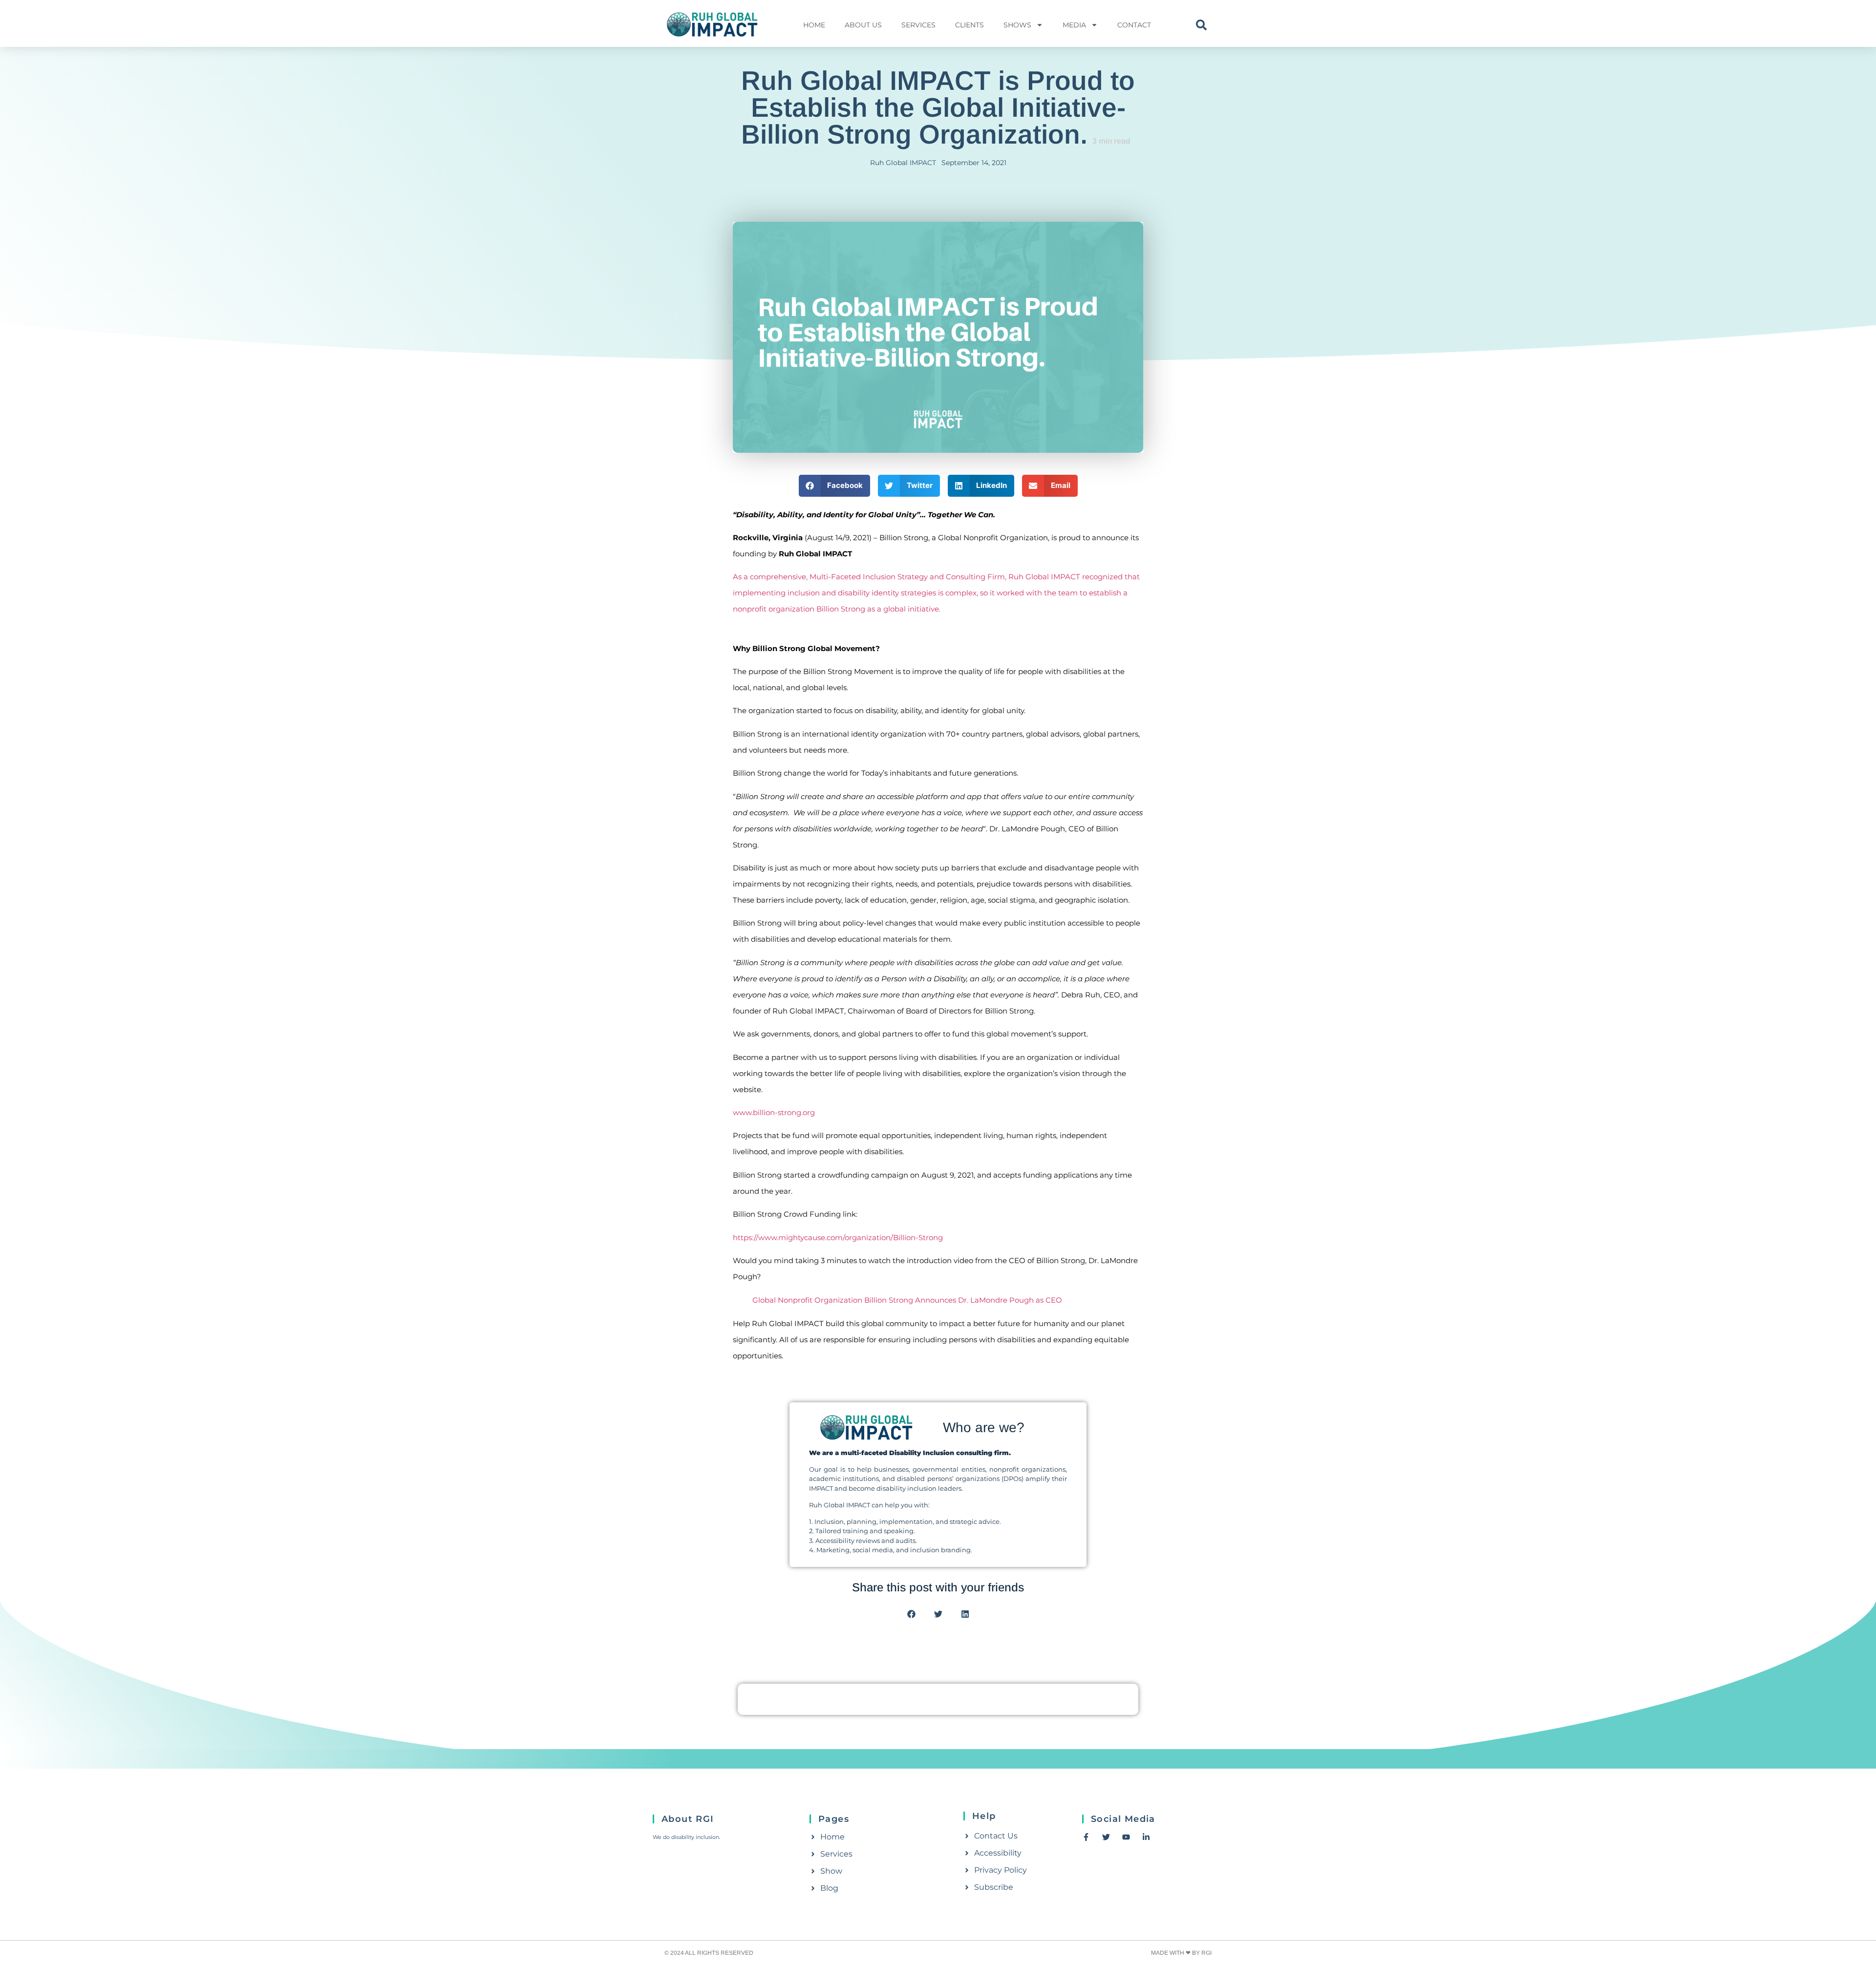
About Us (863, 25)
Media (1074, 25)
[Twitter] (1106, 1837)
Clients (970, 25)
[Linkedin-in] (1146, 1837)
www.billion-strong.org (774, 1112)
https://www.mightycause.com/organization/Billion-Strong (838, 1237)
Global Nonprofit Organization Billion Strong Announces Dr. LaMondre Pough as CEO (907, 1300)
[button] (1201, 25)
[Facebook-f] (1086, 1837)
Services (918, 25)
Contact (1134, 25)
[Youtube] (1126, 1837)
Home (814, 25)
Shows (1017, 25)
